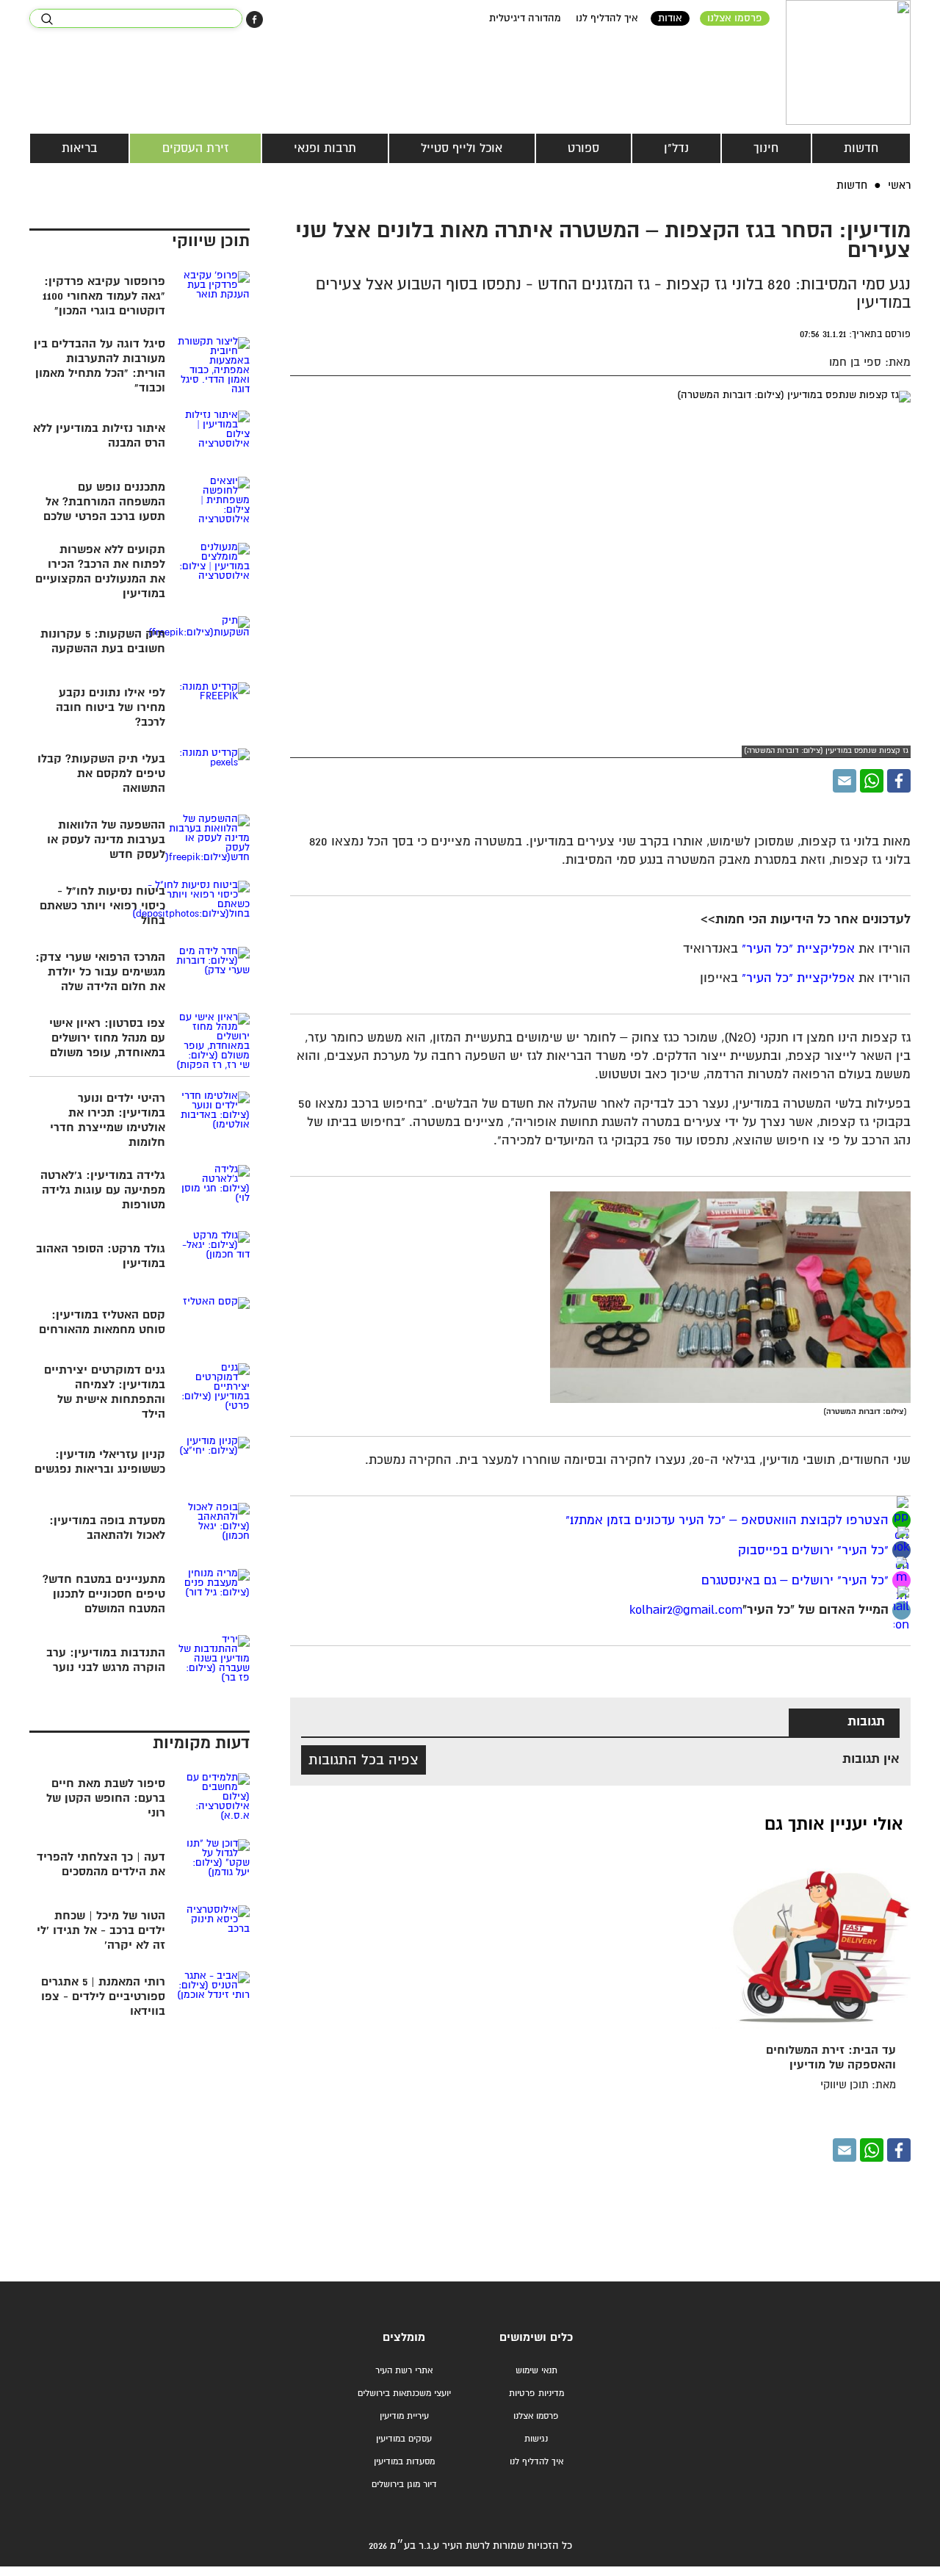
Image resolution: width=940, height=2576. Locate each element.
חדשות (861, 148)
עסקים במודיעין (404, 2439)
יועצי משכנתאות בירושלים (404, 2393)
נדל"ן (676, 148)
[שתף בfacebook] (901, 1550)
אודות (670, 18)
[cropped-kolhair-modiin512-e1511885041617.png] (848, 62)
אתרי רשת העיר (404, 2371)
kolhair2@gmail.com (686, 1610)
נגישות (536, 2439)
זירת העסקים (196, 148)
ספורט (583, 148)
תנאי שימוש (536, 2371)
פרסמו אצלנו (735, 18)
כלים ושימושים (536, 2338)
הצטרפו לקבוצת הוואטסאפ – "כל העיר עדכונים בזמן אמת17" (727, 1521)
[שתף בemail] (901, 1610)
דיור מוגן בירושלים (404, 2485)
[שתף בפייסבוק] (254, 19)
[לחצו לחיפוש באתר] (47, 19)
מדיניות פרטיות (536, 2393)
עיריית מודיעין (404, 2416)
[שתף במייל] (845, 781)
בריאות (79, 148)
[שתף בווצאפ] (872, 781)
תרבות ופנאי (325, 148)
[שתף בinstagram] (901, 1580)
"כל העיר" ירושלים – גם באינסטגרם (795, 1581)
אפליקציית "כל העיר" (798, 949)
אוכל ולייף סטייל (462, 148)
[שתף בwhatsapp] (901, 1520)
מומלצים (404, 2338)
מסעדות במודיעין (404, 2462)
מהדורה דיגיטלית (525, 18)
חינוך (766, 148)
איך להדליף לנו (607, 18)
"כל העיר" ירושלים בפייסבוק (811, 1551)
